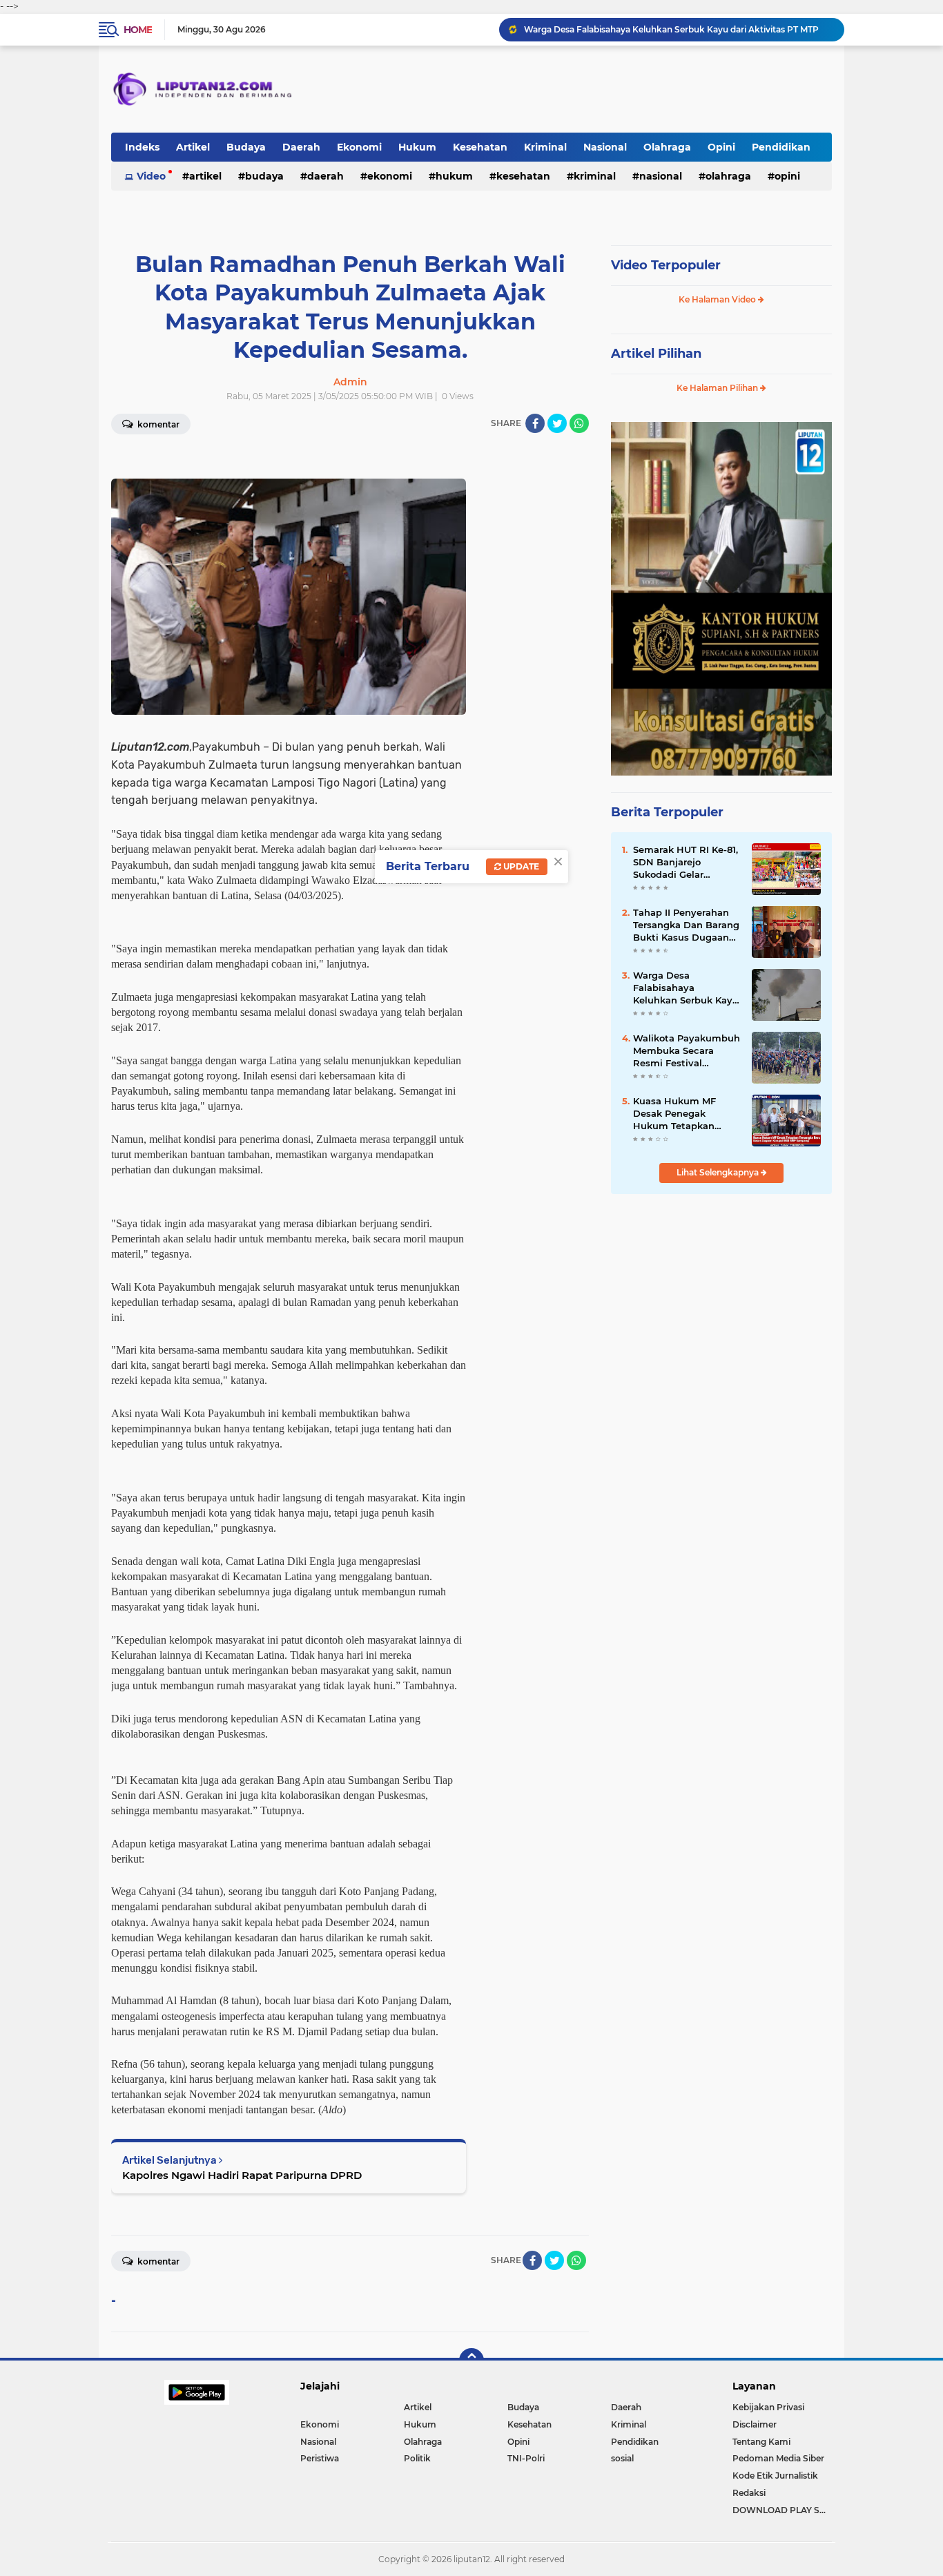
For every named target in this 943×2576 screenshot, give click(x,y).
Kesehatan (480, 147)
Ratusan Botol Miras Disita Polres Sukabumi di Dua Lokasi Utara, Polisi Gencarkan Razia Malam (678, 29)
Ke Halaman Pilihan (718, 388)
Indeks (142, 147)
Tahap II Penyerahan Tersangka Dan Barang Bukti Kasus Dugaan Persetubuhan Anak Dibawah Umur (686, 925)
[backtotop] (471, 2361)
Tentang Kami (761, 2442)
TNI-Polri (526, 2458)
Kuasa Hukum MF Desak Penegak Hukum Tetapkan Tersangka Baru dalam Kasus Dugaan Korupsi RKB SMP (686, 1114)
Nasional (605, 147)
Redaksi (749, 2493)
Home (138, 30)
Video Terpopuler (666, 265)
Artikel (193, 147)
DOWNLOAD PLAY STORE (782, 2510)
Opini (721, 147)
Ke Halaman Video (718, 299)
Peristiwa (320, 2458)
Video (151, 176)
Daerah (301, 147)
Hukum (417, 147)
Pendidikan (781, 147)
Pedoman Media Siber (778, 2458)
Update (520, 866)
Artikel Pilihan (656, 354)
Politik (417, 2458)
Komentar (157, 424)
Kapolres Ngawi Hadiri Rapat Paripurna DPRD (242, 2175)
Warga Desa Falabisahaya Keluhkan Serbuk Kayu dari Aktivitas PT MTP (686, 988)
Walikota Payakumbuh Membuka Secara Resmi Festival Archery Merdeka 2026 (687, 1051)
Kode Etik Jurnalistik (775, 2476)
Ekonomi (359, 147)
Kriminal (545, 147)
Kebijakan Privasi (768, 2407)
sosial (622, 2458)
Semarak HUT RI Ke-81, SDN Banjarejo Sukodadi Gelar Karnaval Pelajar (686, 863)
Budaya (246, 147)
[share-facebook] (535, 423)
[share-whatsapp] (579, 423)
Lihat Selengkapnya (719, 1172)
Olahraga (667, 147)
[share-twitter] (557, 423)
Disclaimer (755, 2424)
